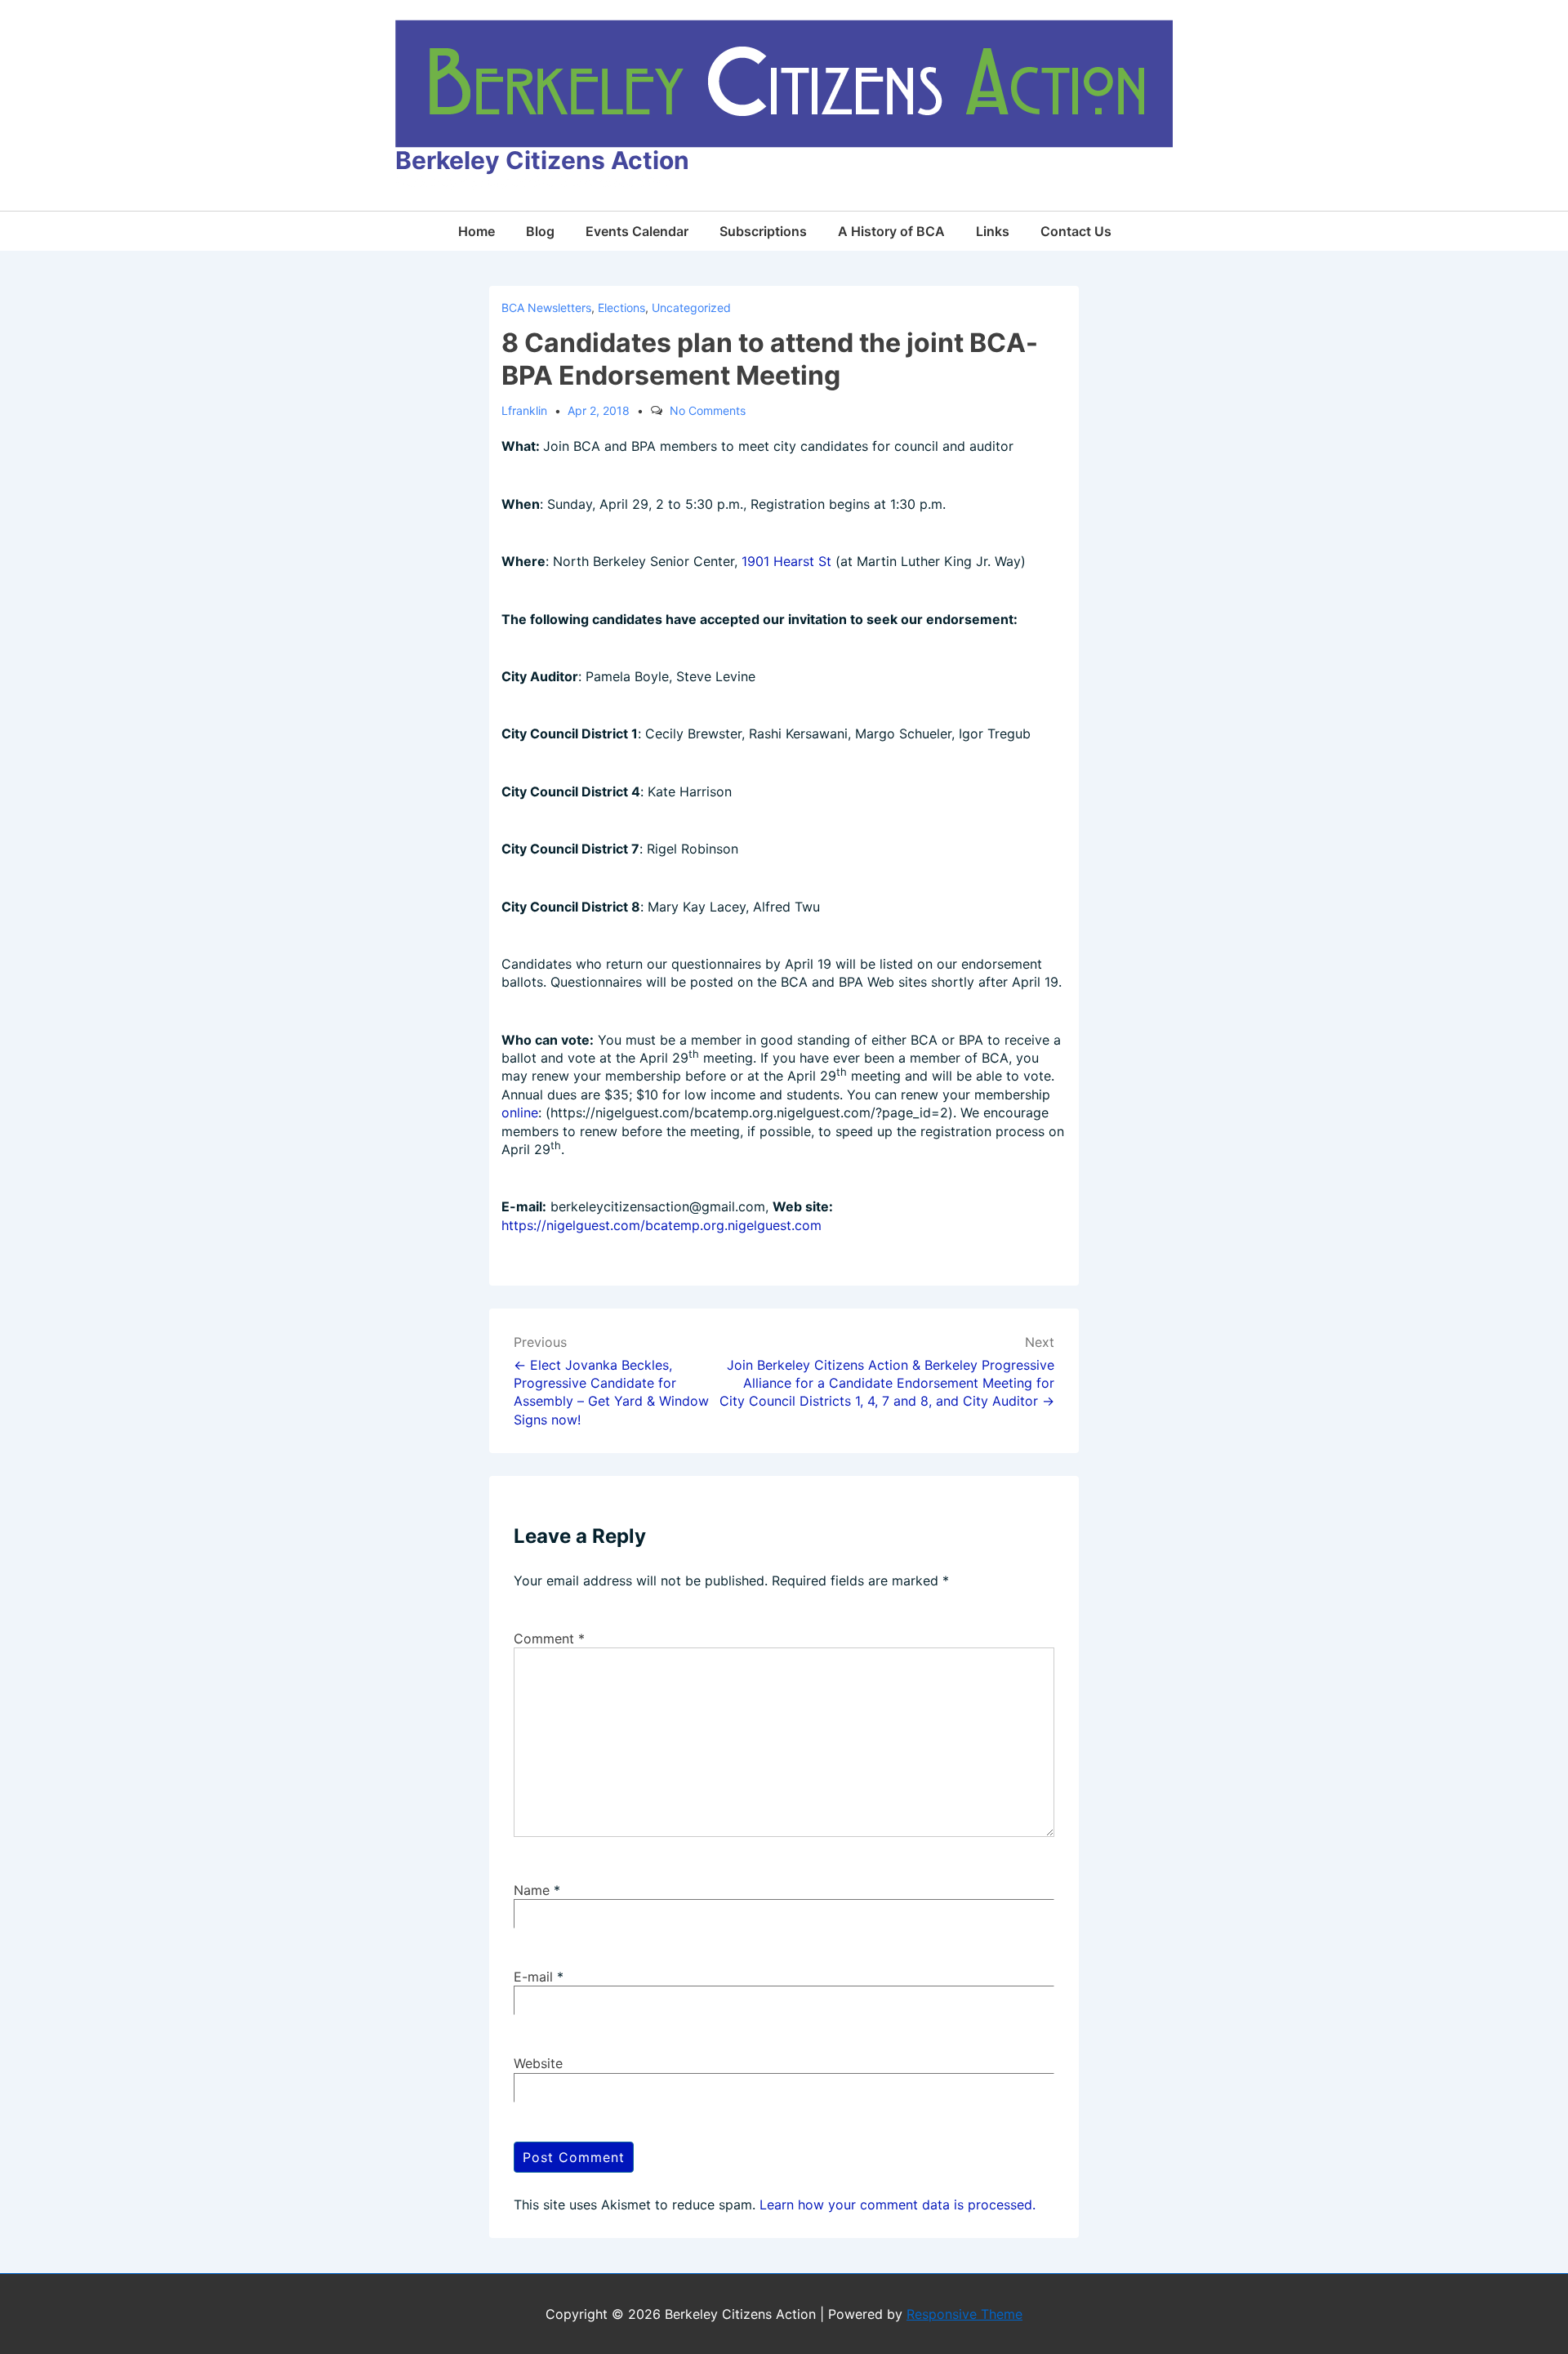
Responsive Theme (964, 2314)
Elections (621, 308)
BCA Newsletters (546, 308)
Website (538, 2063)
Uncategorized (691, 308)
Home (477, 231)
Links (993, 231)
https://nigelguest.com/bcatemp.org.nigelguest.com (661, 1225)
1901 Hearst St (786, 561)
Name (532, 1890)
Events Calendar (637, 231)
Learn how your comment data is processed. (898, 2205)
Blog (540, 231)
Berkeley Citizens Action (542, 160)
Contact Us (1076, 231)
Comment (549, 1638)
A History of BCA (891, 231)
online (520, 1112)
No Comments (708, 410)
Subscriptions (763, 231)
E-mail (533, 1977)
